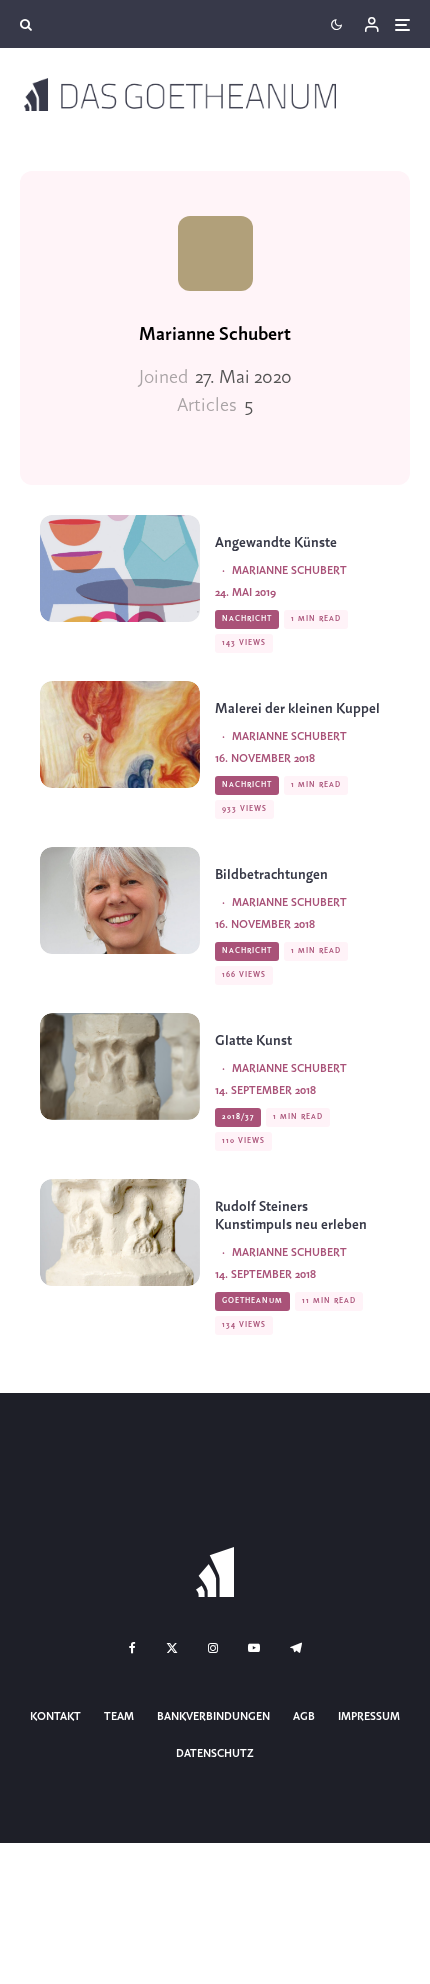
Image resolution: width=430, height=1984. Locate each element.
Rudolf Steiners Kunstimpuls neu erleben (291, 1216)
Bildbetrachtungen (271, 875)
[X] (172, 1648)
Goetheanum (252, 1301)
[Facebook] (132, 1648)
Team (119, 1717)
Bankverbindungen (213, 1717)
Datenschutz (215, 1754)
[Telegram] (296, 1648)
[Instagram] (213, 1648)
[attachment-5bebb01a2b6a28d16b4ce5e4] (120, 900)
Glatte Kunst (253, 1041)
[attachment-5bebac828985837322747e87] (120, 734)
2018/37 (238, 1117)
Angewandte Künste (276, 543)
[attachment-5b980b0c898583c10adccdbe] (120, 1232)
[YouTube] (254, 1648)
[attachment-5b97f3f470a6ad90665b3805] (120, 1066)
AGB (304, 1717)
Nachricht (247, 619)
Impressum (369, 1717)
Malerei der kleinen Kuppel (297, 709)
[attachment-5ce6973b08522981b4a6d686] (120, 568)
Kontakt (55, 1717)
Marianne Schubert (215, 335)
